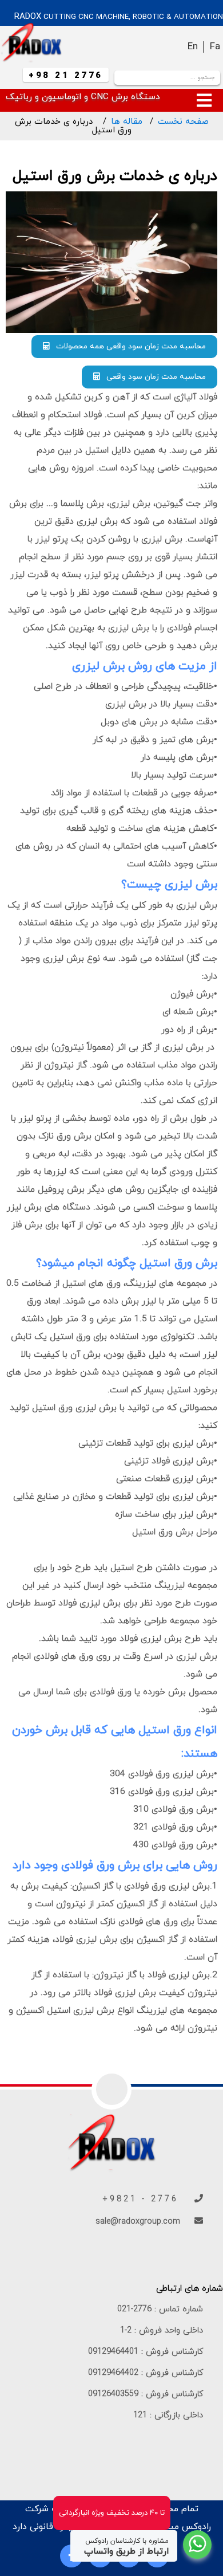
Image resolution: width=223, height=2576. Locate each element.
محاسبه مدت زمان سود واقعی (153, 377)
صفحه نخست (183, 122)
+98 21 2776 (66, 76)
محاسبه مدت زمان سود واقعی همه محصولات (128, 346)
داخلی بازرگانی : (168, 2415)
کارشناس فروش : (146, 2352)
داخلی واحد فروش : (162, 2330)
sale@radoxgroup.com (139, 2222)
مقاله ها (127, 122)
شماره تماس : (160, 2309)
